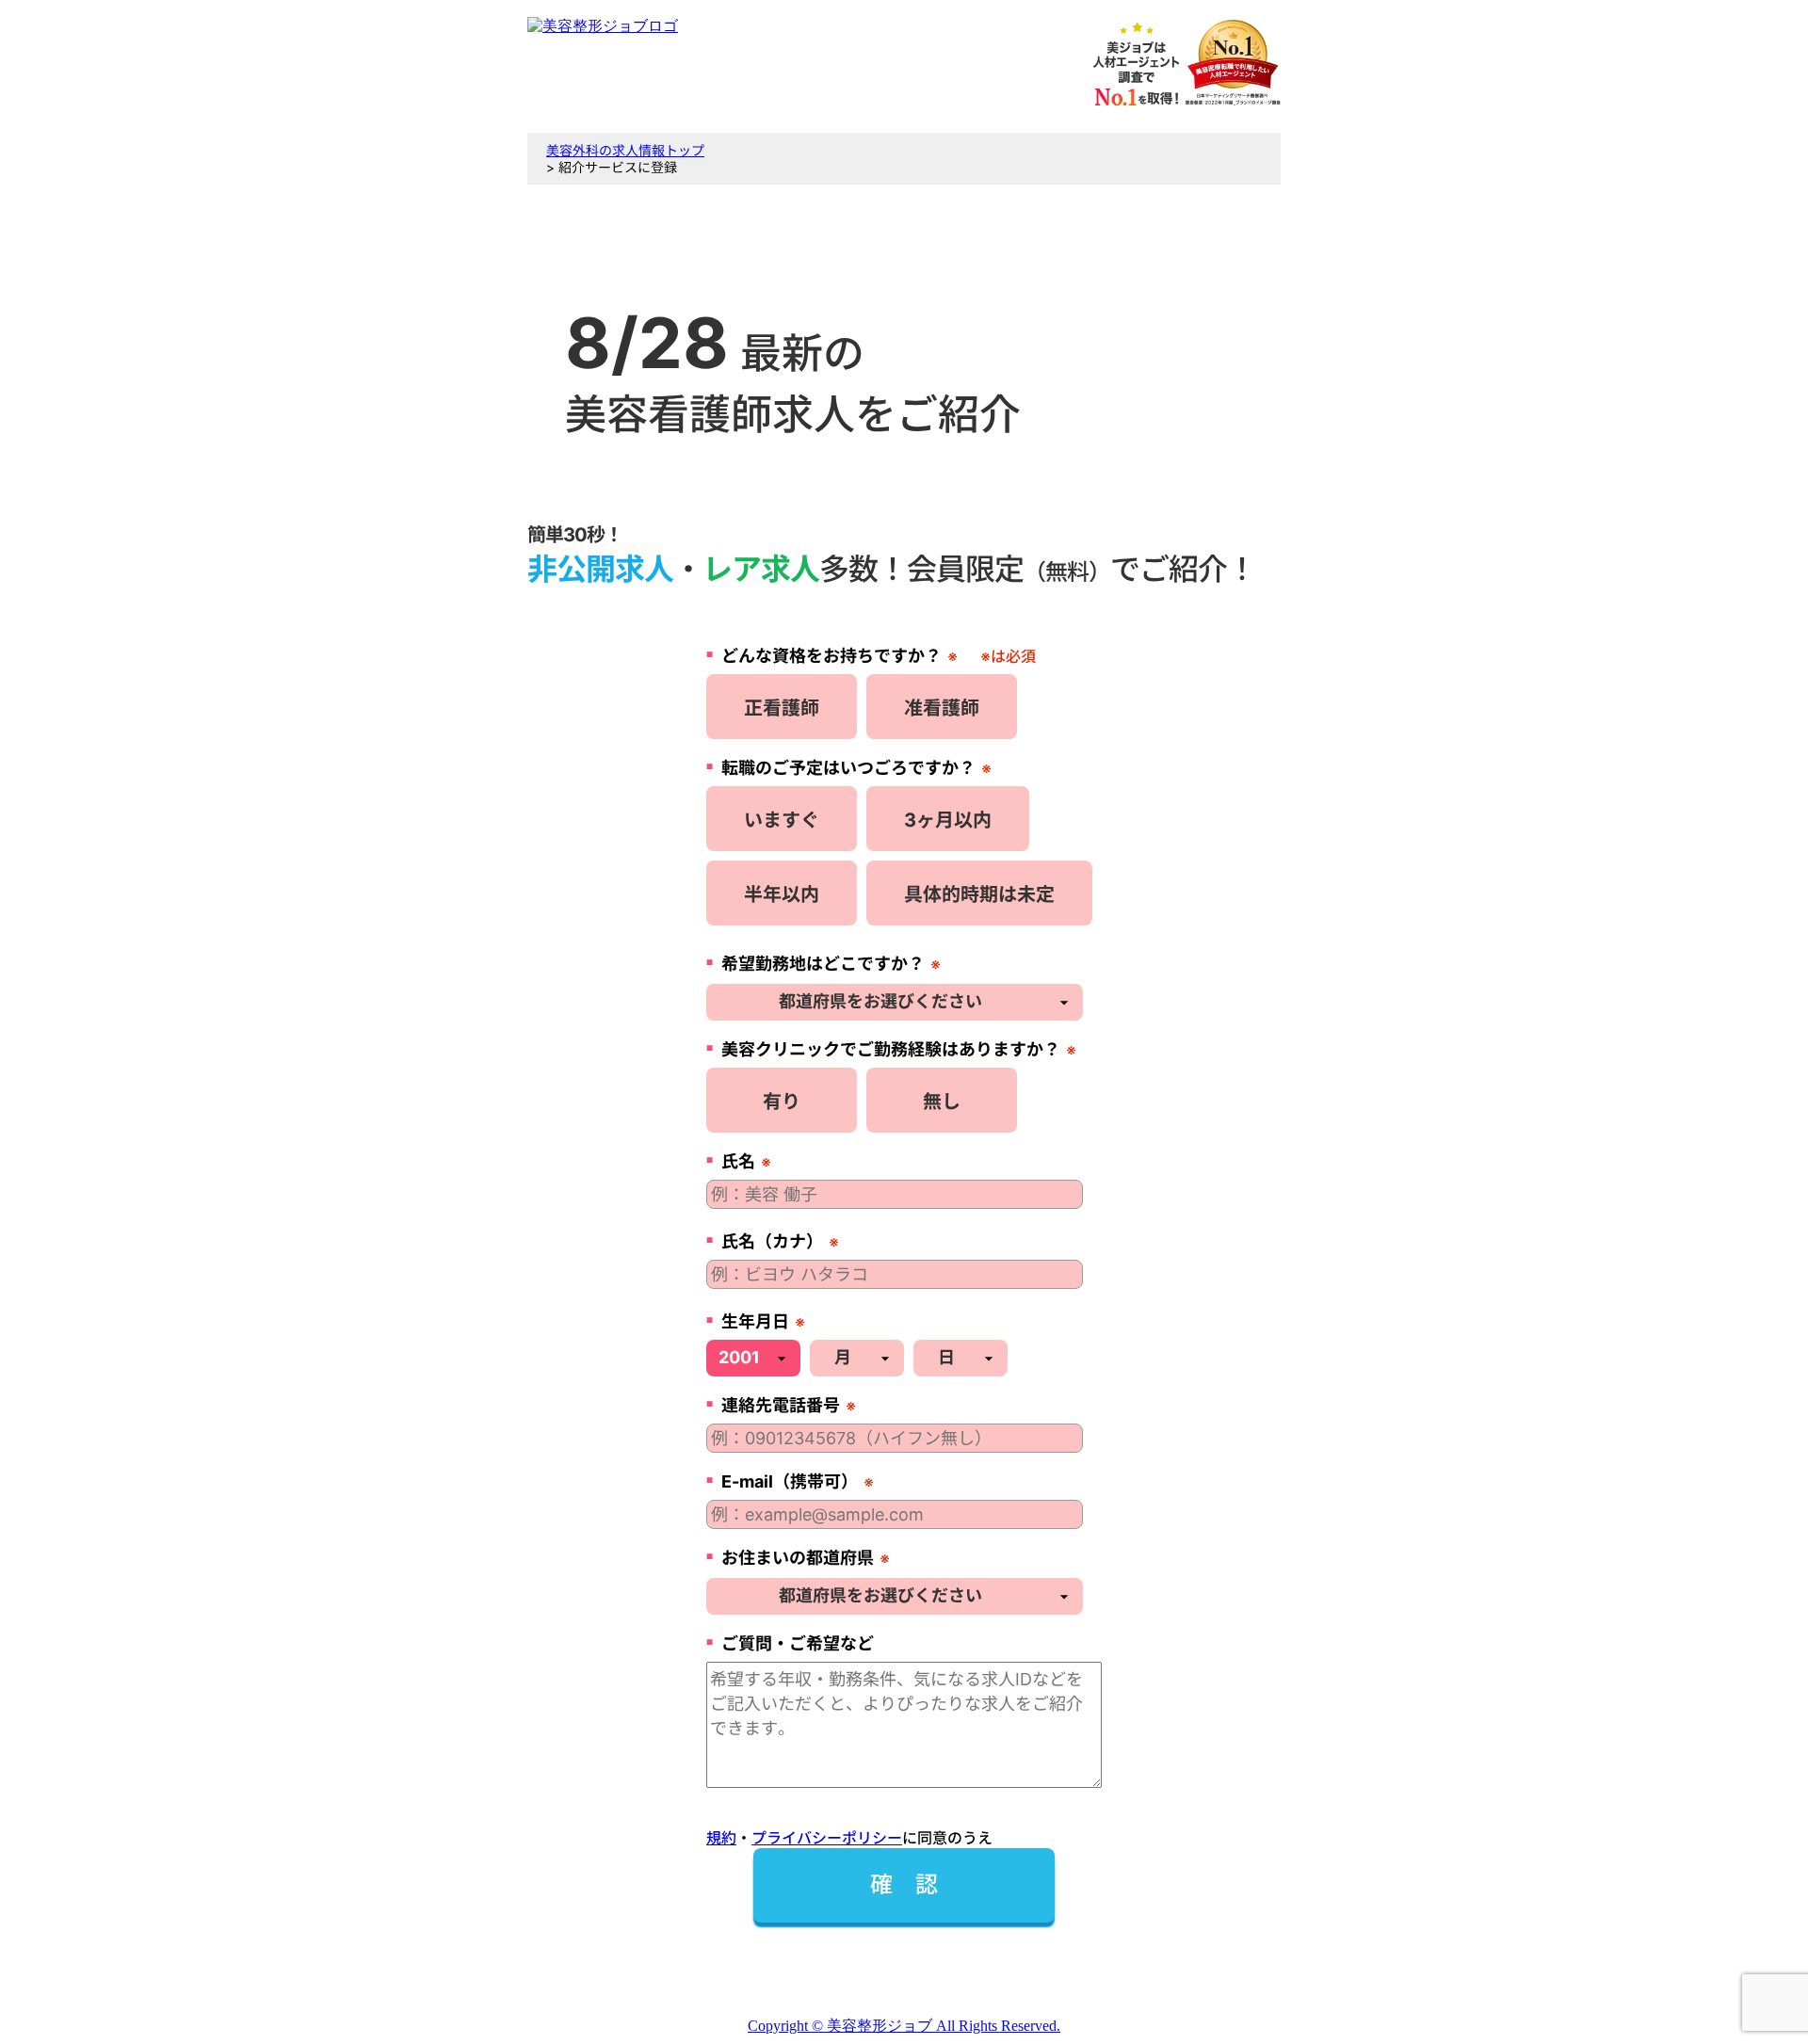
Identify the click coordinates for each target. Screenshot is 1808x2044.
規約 (721, 1838)
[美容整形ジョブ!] (603, 26)
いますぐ (782, 820)
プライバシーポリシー (827, 1838)
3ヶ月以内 (948, 820)
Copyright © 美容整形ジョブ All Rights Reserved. (904, 2026)
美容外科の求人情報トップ (625, 150)
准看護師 (942, 708)
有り (782, 1102)
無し (942, 1102)
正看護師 (782, 708)
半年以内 (782, 894)
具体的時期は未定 (979, 894)
